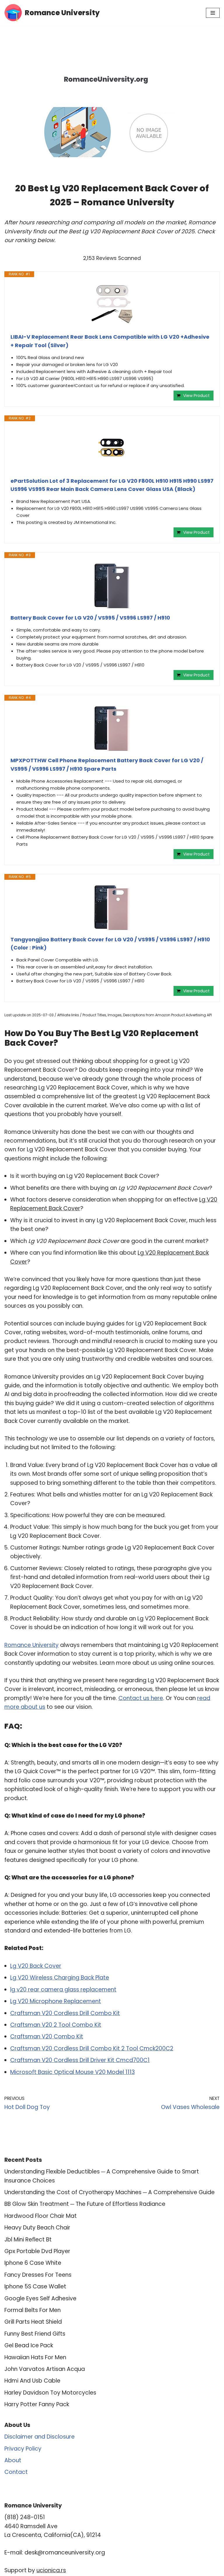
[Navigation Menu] (213, 13)
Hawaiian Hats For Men (35, 2357)
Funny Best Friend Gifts (35, 2334)
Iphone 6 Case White (33, 2263)
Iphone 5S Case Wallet (35, 2286)
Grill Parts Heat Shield (33, 2322)
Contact (16, 2472)
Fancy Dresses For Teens (38, 2275)
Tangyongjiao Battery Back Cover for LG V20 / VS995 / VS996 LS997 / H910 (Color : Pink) (110, 944)
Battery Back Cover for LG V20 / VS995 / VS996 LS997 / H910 (90, 618)
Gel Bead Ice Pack (29, 2345)
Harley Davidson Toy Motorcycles (50, 2393)
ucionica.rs (51, 2570)
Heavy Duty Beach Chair (37, 2228)
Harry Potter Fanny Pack (37, 2404)
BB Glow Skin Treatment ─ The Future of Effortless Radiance (85, 2204)
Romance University (32, 1645)
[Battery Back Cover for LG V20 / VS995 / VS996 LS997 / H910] (112, 586)
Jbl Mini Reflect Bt (28, 2240)
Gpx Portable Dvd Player (37, 2251)
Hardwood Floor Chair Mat (41, 2216)
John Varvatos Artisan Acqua (45, 2369)
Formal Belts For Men (33, 2310)
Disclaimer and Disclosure (40, 2437)
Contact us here (141, 1698)
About (13, 2460)
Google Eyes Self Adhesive (40, 2298)
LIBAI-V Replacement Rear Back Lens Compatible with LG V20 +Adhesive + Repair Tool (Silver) (110, 341)
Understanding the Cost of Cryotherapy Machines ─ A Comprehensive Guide (110, 2192)
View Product (196, 396)
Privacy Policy (23, 2449)
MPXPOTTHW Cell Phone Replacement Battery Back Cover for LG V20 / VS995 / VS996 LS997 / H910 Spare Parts (107, 765)
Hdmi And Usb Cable (32, 2381)
